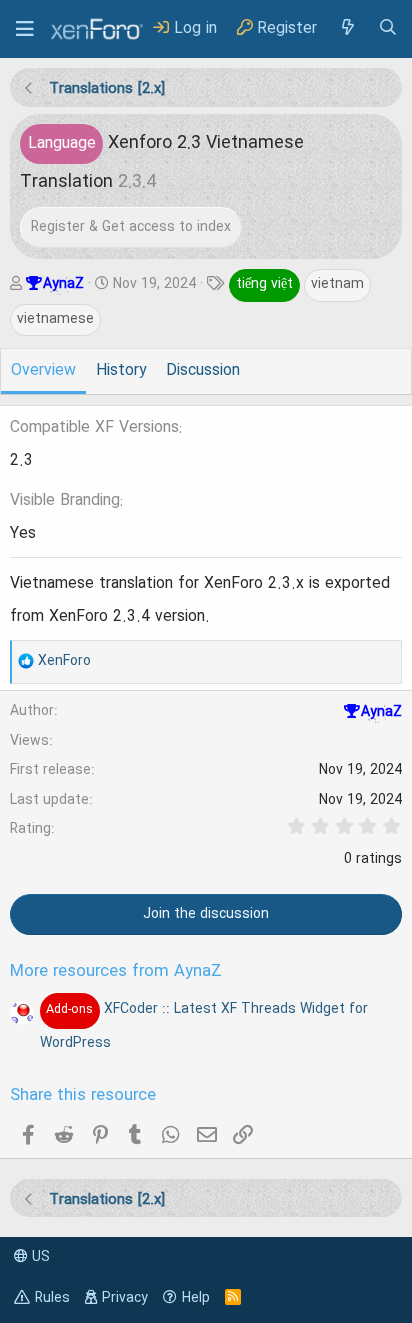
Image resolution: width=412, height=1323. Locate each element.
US (39, 1257)
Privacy (125, 1298)
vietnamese (55, 319)
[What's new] (347, 28)
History (121, 371)
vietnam (337, 284)
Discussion (203, 371)
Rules (52, 1298)
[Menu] (25, 29)
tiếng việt (264, 284)
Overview (43, 371)
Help (196, 1298)
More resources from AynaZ (116, 972)
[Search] (388, 28)
